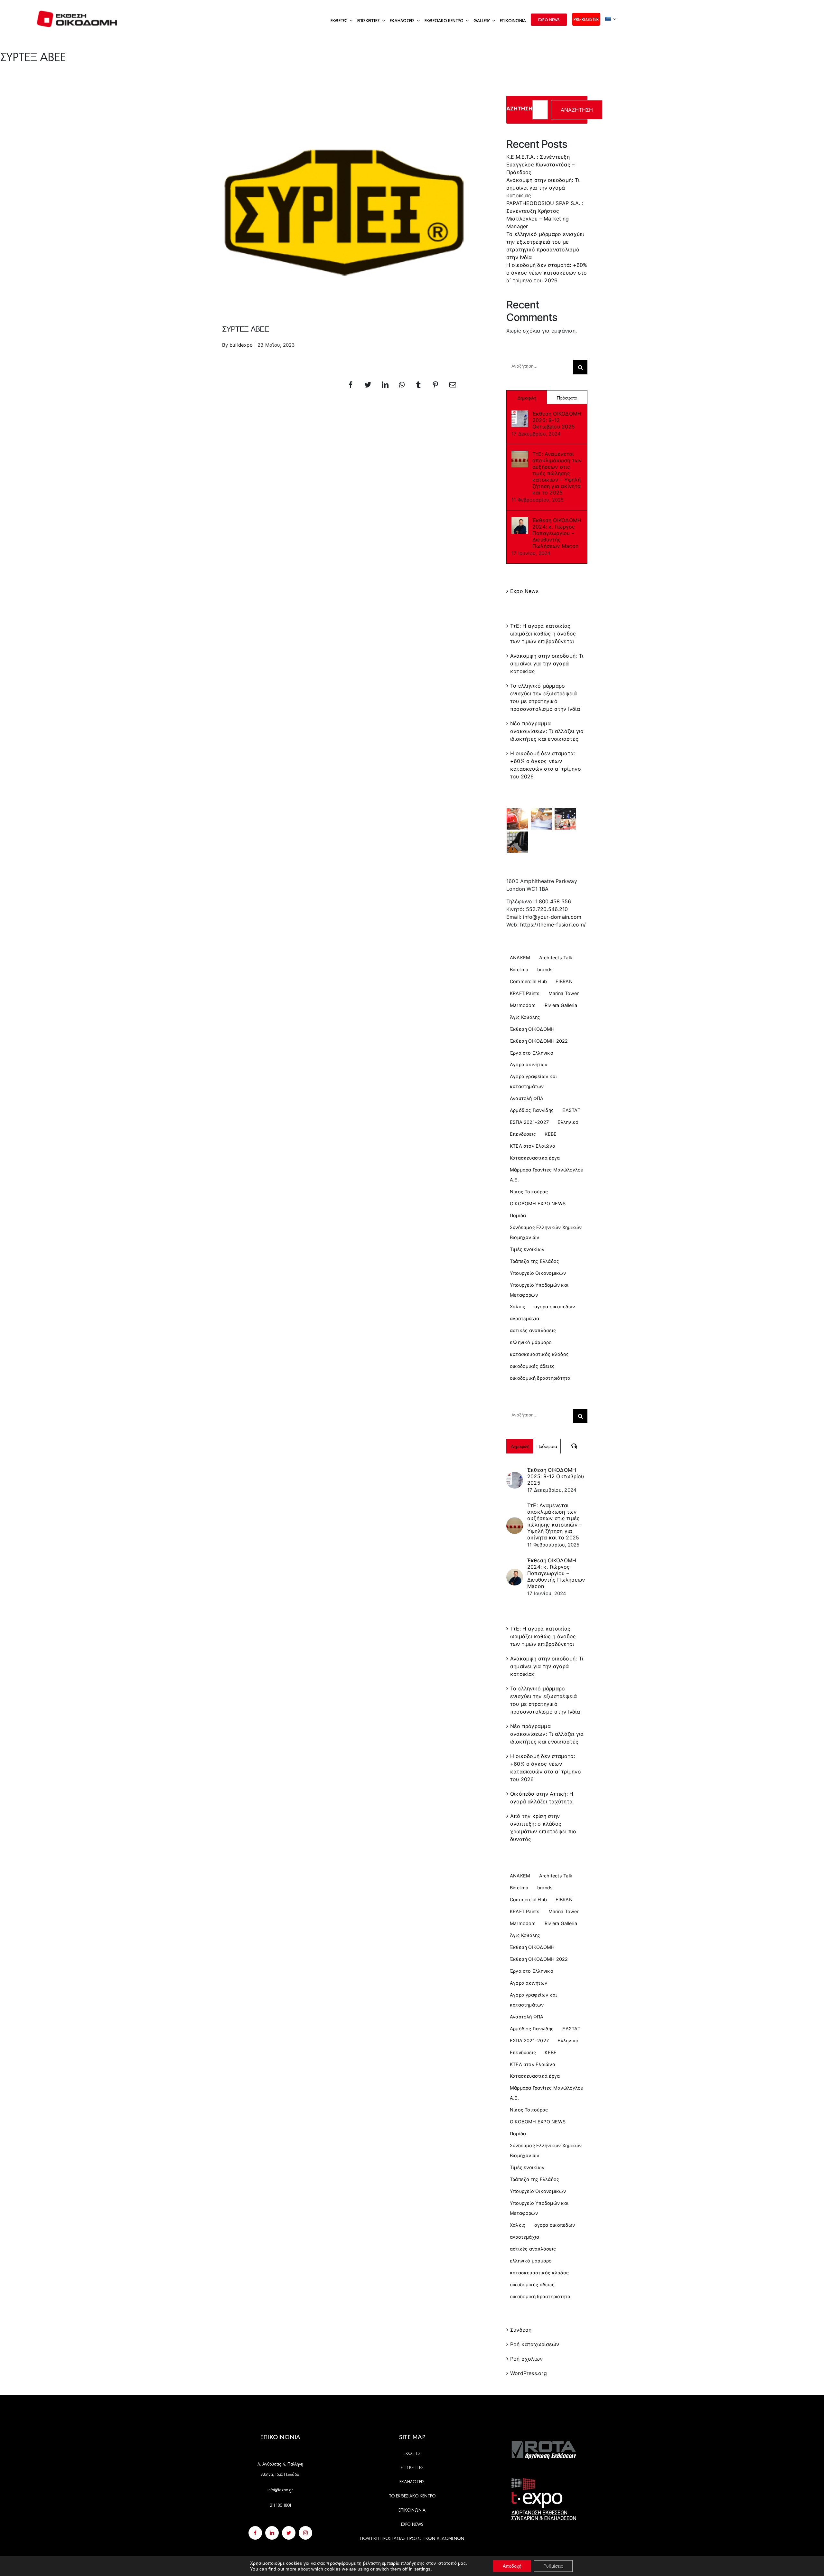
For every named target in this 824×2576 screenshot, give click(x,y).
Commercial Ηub (528, 981)
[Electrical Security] (541, 819)
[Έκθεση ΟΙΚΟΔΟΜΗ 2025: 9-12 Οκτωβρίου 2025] (520, 418)
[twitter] (289, 2533)
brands (545, 969)
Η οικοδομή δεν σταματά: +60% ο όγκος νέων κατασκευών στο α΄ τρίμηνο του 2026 (547, 273)
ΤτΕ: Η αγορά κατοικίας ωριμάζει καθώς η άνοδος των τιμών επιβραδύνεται (543, 634)
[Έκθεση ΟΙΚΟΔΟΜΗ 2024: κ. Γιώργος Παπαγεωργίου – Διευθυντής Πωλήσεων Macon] (520, 525)
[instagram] (305, 2533)
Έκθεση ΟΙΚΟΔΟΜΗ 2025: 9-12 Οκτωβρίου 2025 (557, 420)
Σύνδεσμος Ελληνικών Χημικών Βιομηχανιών (546, 1232)
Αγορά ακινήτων (529, 1064)
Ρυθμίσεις (553, 2566)
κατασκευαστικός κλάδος (539, 1354)
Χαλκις (518, 1307)
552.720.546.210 (547, 909)
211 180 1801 (280, 2505)
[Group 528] (544, 2444)
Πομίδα (518, 1215)
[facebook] (255, 2533)
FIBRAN (564, 981)
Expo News (524, 591)
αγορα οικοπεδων (555, 1307)
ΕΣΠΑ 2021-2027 (529, 1122)
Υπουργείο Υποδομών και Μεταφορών (539, 1290)
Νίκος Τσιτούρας (529, 1192)
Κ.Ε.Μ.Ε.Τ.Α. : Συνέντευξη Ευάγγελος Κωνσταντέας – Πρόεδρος (541, 165)
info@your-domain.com (552, 917)
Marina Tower (564, 993)
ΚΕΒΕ (551, 1134)
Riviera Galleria (561, 1005)
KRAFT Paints (525, 993)
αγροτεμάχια (525, 1318)
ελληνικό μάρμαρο (531, 1342)
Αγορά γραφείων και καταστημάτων (533, 1081)
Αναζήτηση (515, 108)
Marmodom (523, 1005)
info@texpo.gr (280, 2489)
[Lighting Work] (565, 819)
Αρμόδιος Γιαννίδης (532, 1110)
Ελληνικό (568, 1122)
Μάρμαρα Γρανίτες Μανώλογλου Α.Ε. (547, 1175)
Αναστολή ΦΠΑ (527, 1098)
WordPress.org (529, 2373)
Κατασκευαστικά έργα (535, 1158)
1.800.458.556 (553, 901)
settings (422, 2569)
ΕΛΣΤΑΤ (571, 1110)
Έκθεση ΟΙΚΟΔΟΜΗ (532, 1029)
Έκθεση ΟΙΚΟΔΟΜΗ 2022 (539, 1041)
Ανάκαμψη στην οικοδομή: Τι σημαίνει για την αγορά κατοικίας (543, 188)
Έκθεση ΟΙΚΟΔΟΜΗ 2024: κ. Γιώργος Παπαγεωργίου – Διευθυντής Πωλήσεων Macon (557, 533)
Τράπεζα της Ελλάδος (535, 1261)
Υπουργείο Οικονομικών (538, 1273)
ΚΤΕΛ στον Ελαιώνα (533, 1146)
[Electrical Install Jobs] (517, 842)
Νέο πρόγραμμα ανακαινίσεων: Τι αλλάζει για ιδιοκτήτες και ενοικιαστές (547, 731)
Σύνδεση (521, 2330)
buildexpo (241, 345)
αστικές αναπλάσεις (533, 1330)
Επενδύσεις (523, 1134)
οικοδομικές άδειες (532, 1366)
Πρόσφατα (567, 397)
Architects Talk (556, 958)
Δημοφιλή (527, 397)
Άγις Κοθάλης (525, 1017)
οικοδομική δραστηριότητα (540, 1378)
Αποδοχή (512, 2566)
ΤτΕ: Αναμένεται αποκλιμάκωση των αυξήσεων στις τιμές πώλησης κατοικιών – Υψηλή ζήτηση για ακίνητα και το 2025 (557, 473)
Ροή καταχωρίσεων (535, 2344)
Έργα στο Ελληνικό (532, 1053)
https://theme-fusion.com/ (553, 925)
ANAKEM (520, 958)
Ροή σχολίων (527, 2359)
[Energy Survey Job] (517, 819)
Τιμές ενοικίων (527, 1249)
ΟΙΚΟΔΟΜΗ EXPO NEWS (538, 1203)
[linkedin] (272, 2533)
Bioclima (519, 969)
